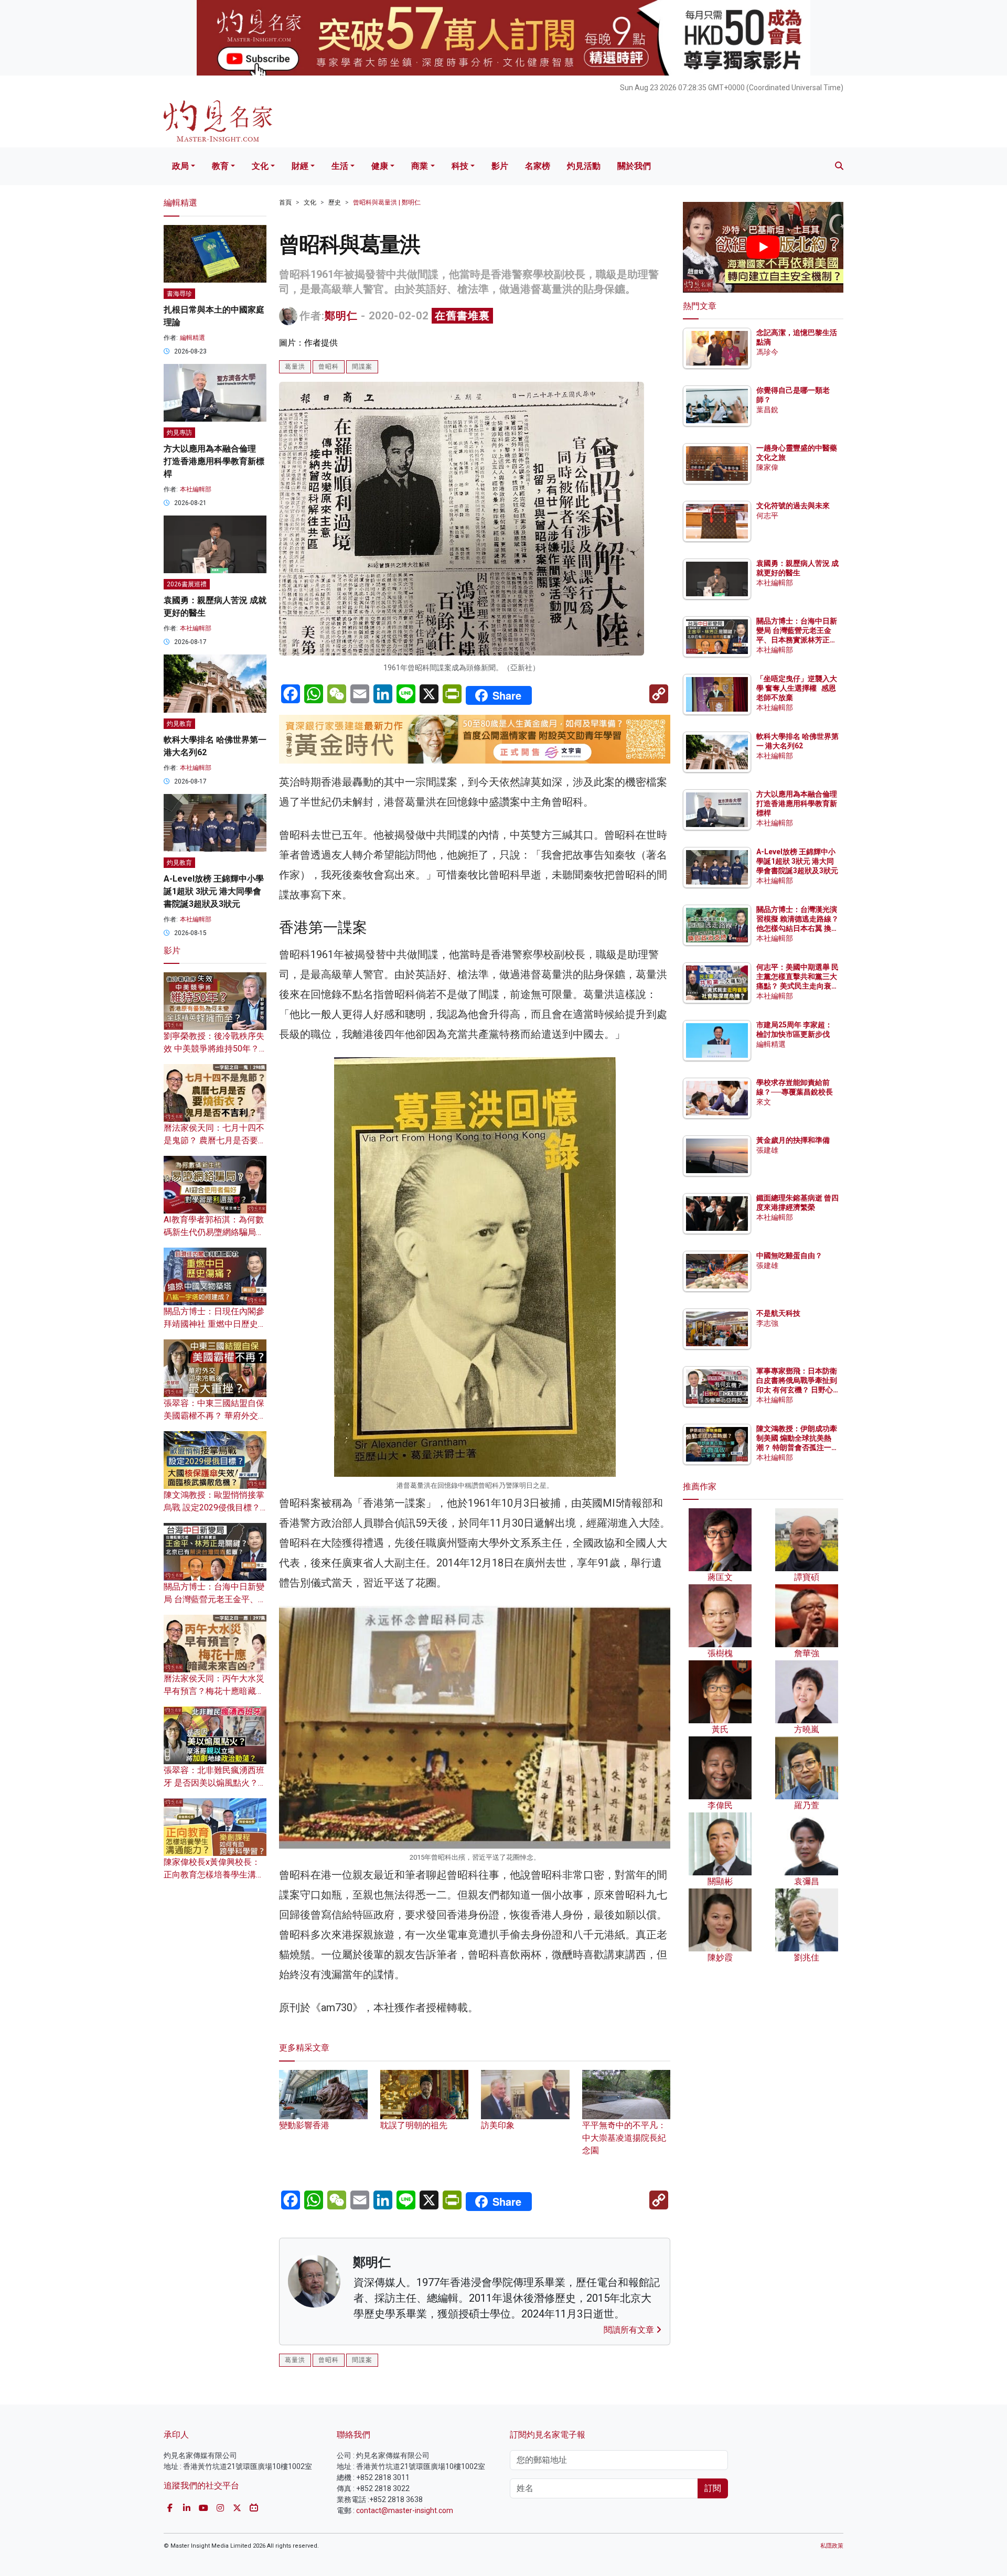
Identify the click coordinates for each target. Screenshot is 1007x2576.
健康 (380, 166)
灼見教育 (179, 724)
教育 (220, 166)
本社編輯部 (196, 489)
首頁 (285, 202)
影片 (500, 166)
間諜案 (362, 367)
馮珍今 (767, 352)
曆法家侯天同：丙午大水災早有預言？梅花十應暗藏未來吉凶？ (214, 1691)
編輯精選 (192, 338)
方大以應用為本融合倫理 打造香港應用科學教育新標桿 (214, 461)
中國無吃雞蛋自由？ (789, 1255)
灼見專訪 (179, 433)
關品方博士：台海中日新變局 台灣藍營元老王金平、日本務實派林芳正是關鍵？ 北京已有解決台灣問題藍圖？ (797, 640)
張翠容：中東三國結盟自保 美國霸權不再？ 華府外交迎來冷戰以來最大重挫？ (215, 1416)
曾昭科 (329, 367)
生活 (340, 166)
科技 (460, 166)
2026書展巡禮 (187, 584)
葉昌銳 (767, 410)
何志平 (767, 516)
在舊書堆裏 (462, 316)
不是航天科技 (778, 1313)
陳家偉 (767, 467)
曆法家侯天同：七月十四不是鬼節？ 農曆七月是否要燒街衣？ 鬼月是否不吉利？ (215, 1140)
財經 (300, 166)
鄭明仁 (341, 316)
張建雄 (767, 1150)
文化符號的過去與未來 (793, 506)
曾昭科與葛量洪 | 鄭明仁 (387, 202)
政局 (180, 166)
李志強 (767, 1323)
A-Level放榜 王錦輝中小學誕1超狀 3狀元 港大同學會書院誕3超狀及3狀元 (214, 891)
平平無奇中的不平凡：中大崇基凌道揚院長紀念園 (624, 2138)
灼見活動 (584, 166)
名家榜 (538, 166)
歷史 (335, 202)
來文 (764, 1102)
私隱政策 (832, 2546)
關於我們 (634, 166)
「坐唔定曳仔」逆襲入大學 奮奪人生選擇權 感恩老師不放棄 (797, 688)
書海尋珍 (179, 294)
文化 (260, 166)
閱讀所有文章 (630, 2330)
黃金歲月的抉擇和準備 (793, 1140)
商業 (420, 166)
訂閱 (713, 2488)
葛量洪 (295, 367)
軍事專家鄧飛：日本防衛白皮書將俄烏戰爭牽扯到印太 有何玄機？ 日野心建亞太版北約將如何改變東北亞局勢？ (797, 1390)
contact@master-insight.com (405, 2510)
